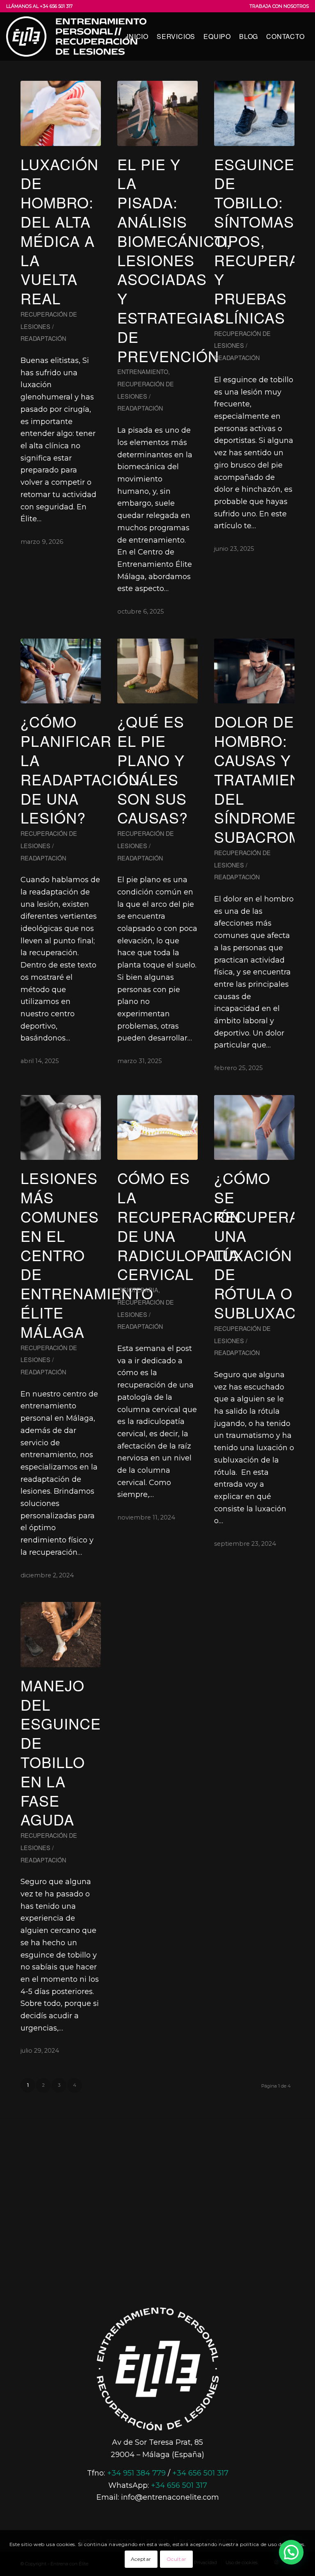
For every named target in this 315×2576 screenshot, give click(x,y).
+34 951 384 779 (136, 2473)
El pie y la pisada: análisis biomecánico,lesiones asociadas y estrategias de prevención (174, 260)
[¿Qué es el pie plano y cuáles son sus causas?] (157, 671)
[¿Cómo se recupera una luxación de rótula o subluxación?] (254, 1128)
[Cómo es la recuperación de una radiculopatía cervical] (157, 1128)
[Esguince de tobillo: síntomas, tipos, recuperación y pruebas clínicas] (254, 113)
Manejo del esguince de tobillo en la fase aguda (61, 1752)
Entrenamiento (143, 371)
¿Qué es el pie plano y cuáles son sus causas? (153, 769)
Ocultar (177, 2559)
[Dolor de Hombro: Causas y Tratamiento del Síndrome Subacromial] (254, 671)
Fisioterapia (138, 1290)
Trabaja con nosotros (279, 6)
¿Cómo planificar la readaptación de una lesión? (80, 769)
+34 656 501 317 (200, 2473)
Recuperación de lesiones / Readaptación (49, 326)
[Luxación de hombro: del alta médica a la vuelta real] (61, 113)
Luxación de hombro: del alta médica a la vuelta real (59, 231)
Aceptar (141, 2559)
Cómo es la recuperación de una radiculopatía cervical (179, 1226)
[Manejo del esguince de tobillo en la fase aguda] (61, 1635)
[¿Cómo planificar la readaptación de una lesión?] (61, 671)
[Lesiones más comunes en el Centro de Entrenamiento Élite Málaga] (61, 1128)
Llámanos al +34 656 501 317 (39, 6)
